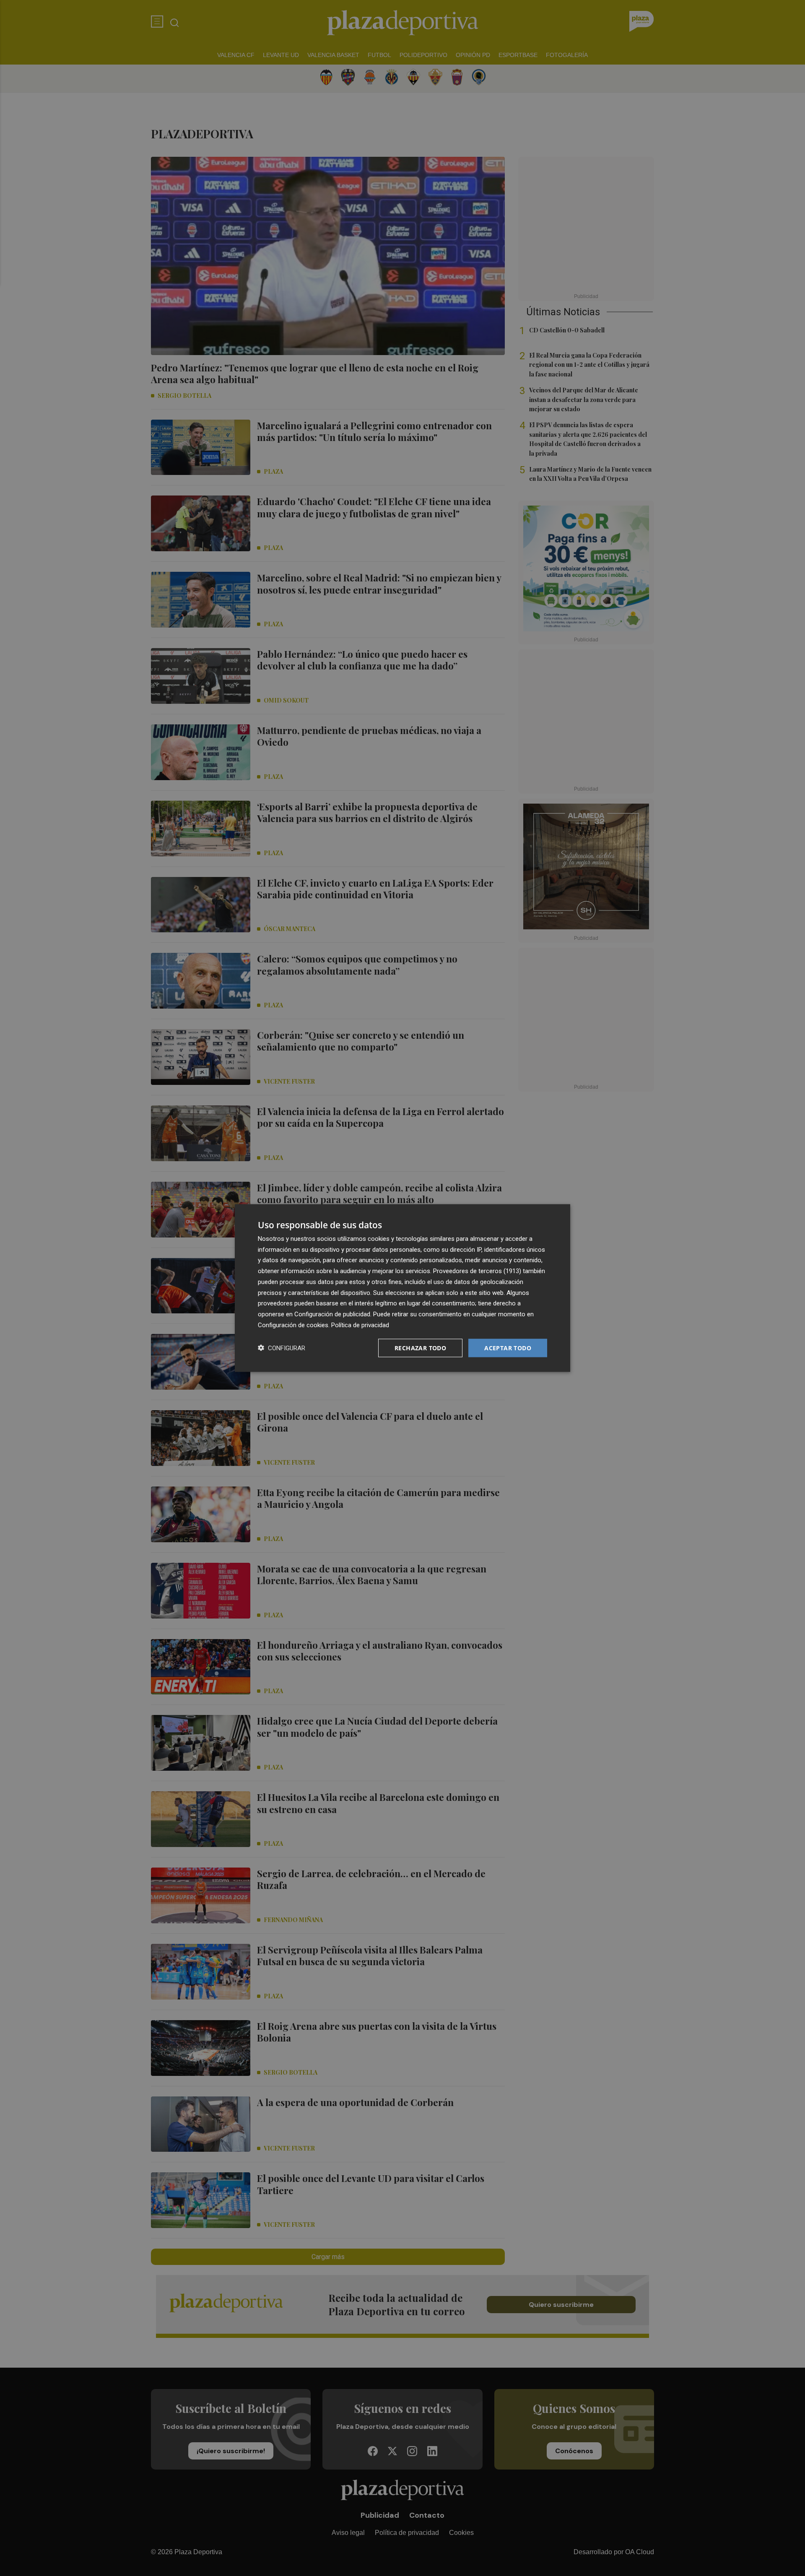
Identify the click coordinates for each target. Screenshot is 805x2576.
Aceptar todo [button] (508, 1348)
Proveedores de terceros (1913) (477, 1271)
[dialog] (402, 1288)
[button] (282, 1348)
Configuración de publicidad (332, 1314)
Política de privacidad (360, 1325)
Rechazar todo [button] (420, 1348)
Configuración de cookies (293, 1325)
